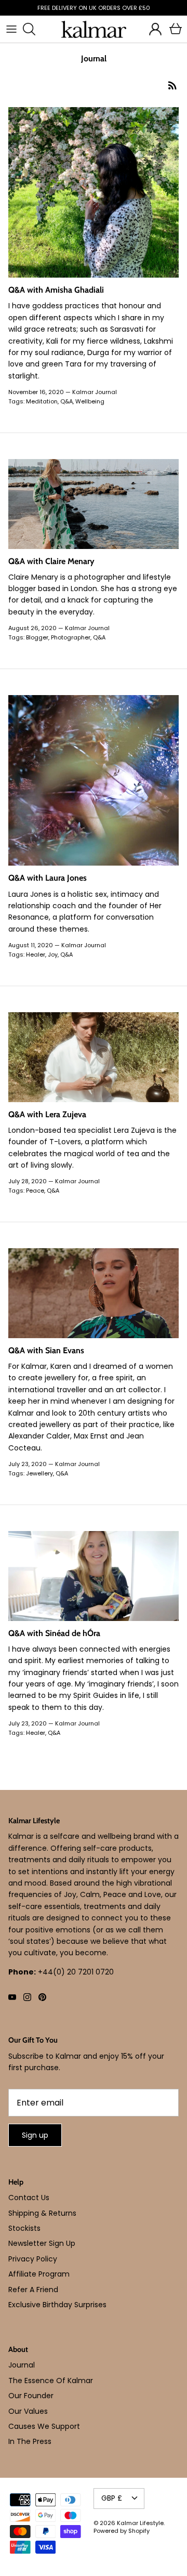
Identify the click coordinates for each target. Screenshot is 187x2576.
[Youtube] (12, 1997)
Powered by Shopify (122, 2531)
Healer (36, 954)
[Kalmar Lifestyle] (94, 29)
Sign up (35, 2135)
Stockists (24, 2228)
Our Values (28, 2411)
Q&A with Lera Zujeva (47, 1114)
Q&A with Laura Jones (48, 878)
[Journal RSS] (172, 85)
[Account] (153, 29)
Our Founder (31, 2396)
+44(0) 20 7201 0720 (76, 1972)
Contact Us (29, 2198)
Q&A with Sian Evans (46, 1350)
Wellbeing (90, 401)
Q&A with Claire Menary (51, 561)
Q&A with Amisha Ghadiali (56, 290)
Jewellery (39, 1473)
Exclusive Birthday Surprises (57, 2305)
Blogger (37, 637)
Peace (35, 1191)
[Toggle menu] (11, 29)
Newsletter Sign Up (42, 2243)
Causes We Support (44, 2426)
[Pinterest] (42, 1997)
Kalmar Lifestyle (140, 2523)
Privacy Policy (33, 2259)
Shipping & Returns (42, 2213)
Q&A (66, 401)
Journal (22, 2365)
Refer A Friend (33, 2290)
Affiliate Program (39, 2274)
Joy (53, 954)
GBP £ (112, 2498)
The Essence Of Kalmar (51, 2381)
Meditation (42, 401)
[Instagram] (27, 1997)
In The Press (30, 2441)
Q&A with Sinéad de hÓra (54, 1633)
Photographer (71, 637)
